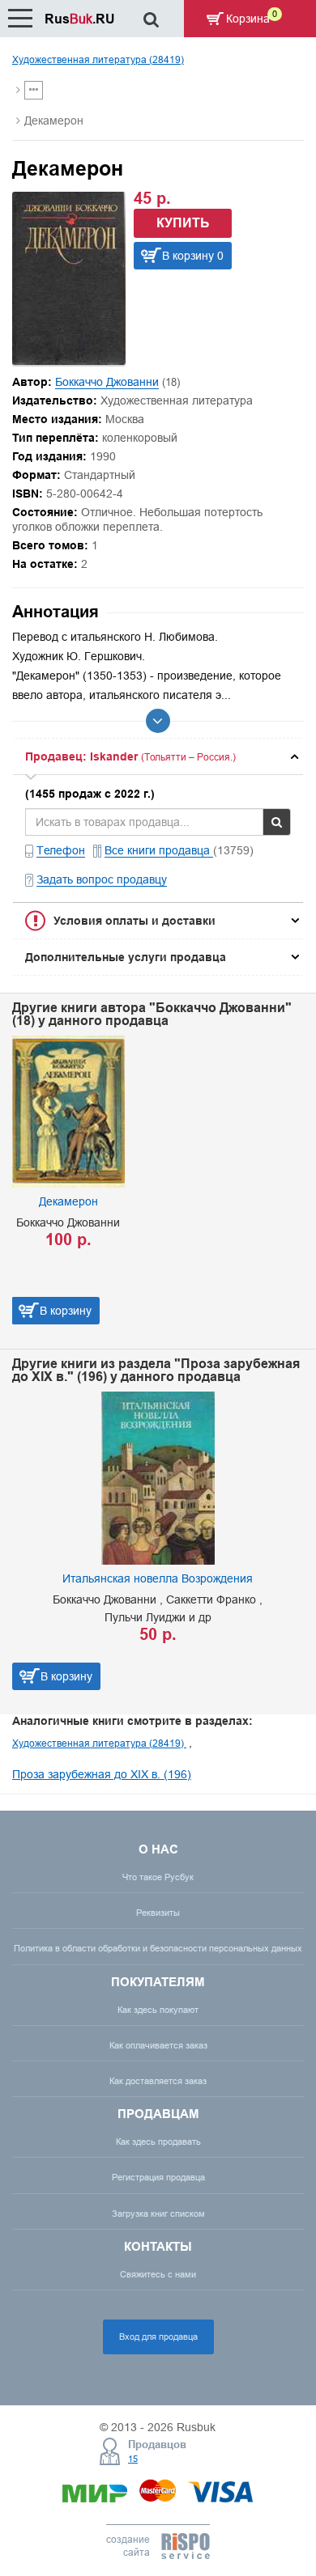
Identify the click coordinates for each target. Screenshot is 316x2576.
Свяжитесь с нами (158, 2274)
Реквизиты (158, 1913)
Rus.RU (80, 19)
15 (133, 2459)
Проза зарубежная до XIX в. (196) (102, 1774)
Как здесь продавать (158, 2142)
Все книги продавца (159, 850)
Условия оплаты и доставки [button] (135, 921)
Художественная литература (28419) (98, 59)
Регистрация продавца (158, 2177)
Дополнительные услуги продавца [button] (126, 957)
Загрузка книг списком (158, 2214)
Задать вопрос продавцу (102, 879)
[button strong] (158, 756)
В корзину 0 (193, 256)
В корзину (66, 1311)
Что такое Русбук (158, 1877)
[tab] (158, 756)
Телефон (61, 850)
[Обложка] (69, 361)
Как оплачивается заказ (158, 2045)
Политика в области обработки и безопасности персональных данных (158, 1948)
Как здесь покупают (158, 2010)
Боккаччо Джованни (107, 382)
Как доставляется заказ (158, 2081)
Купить (183, 223)
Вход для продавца (158, 2337)
